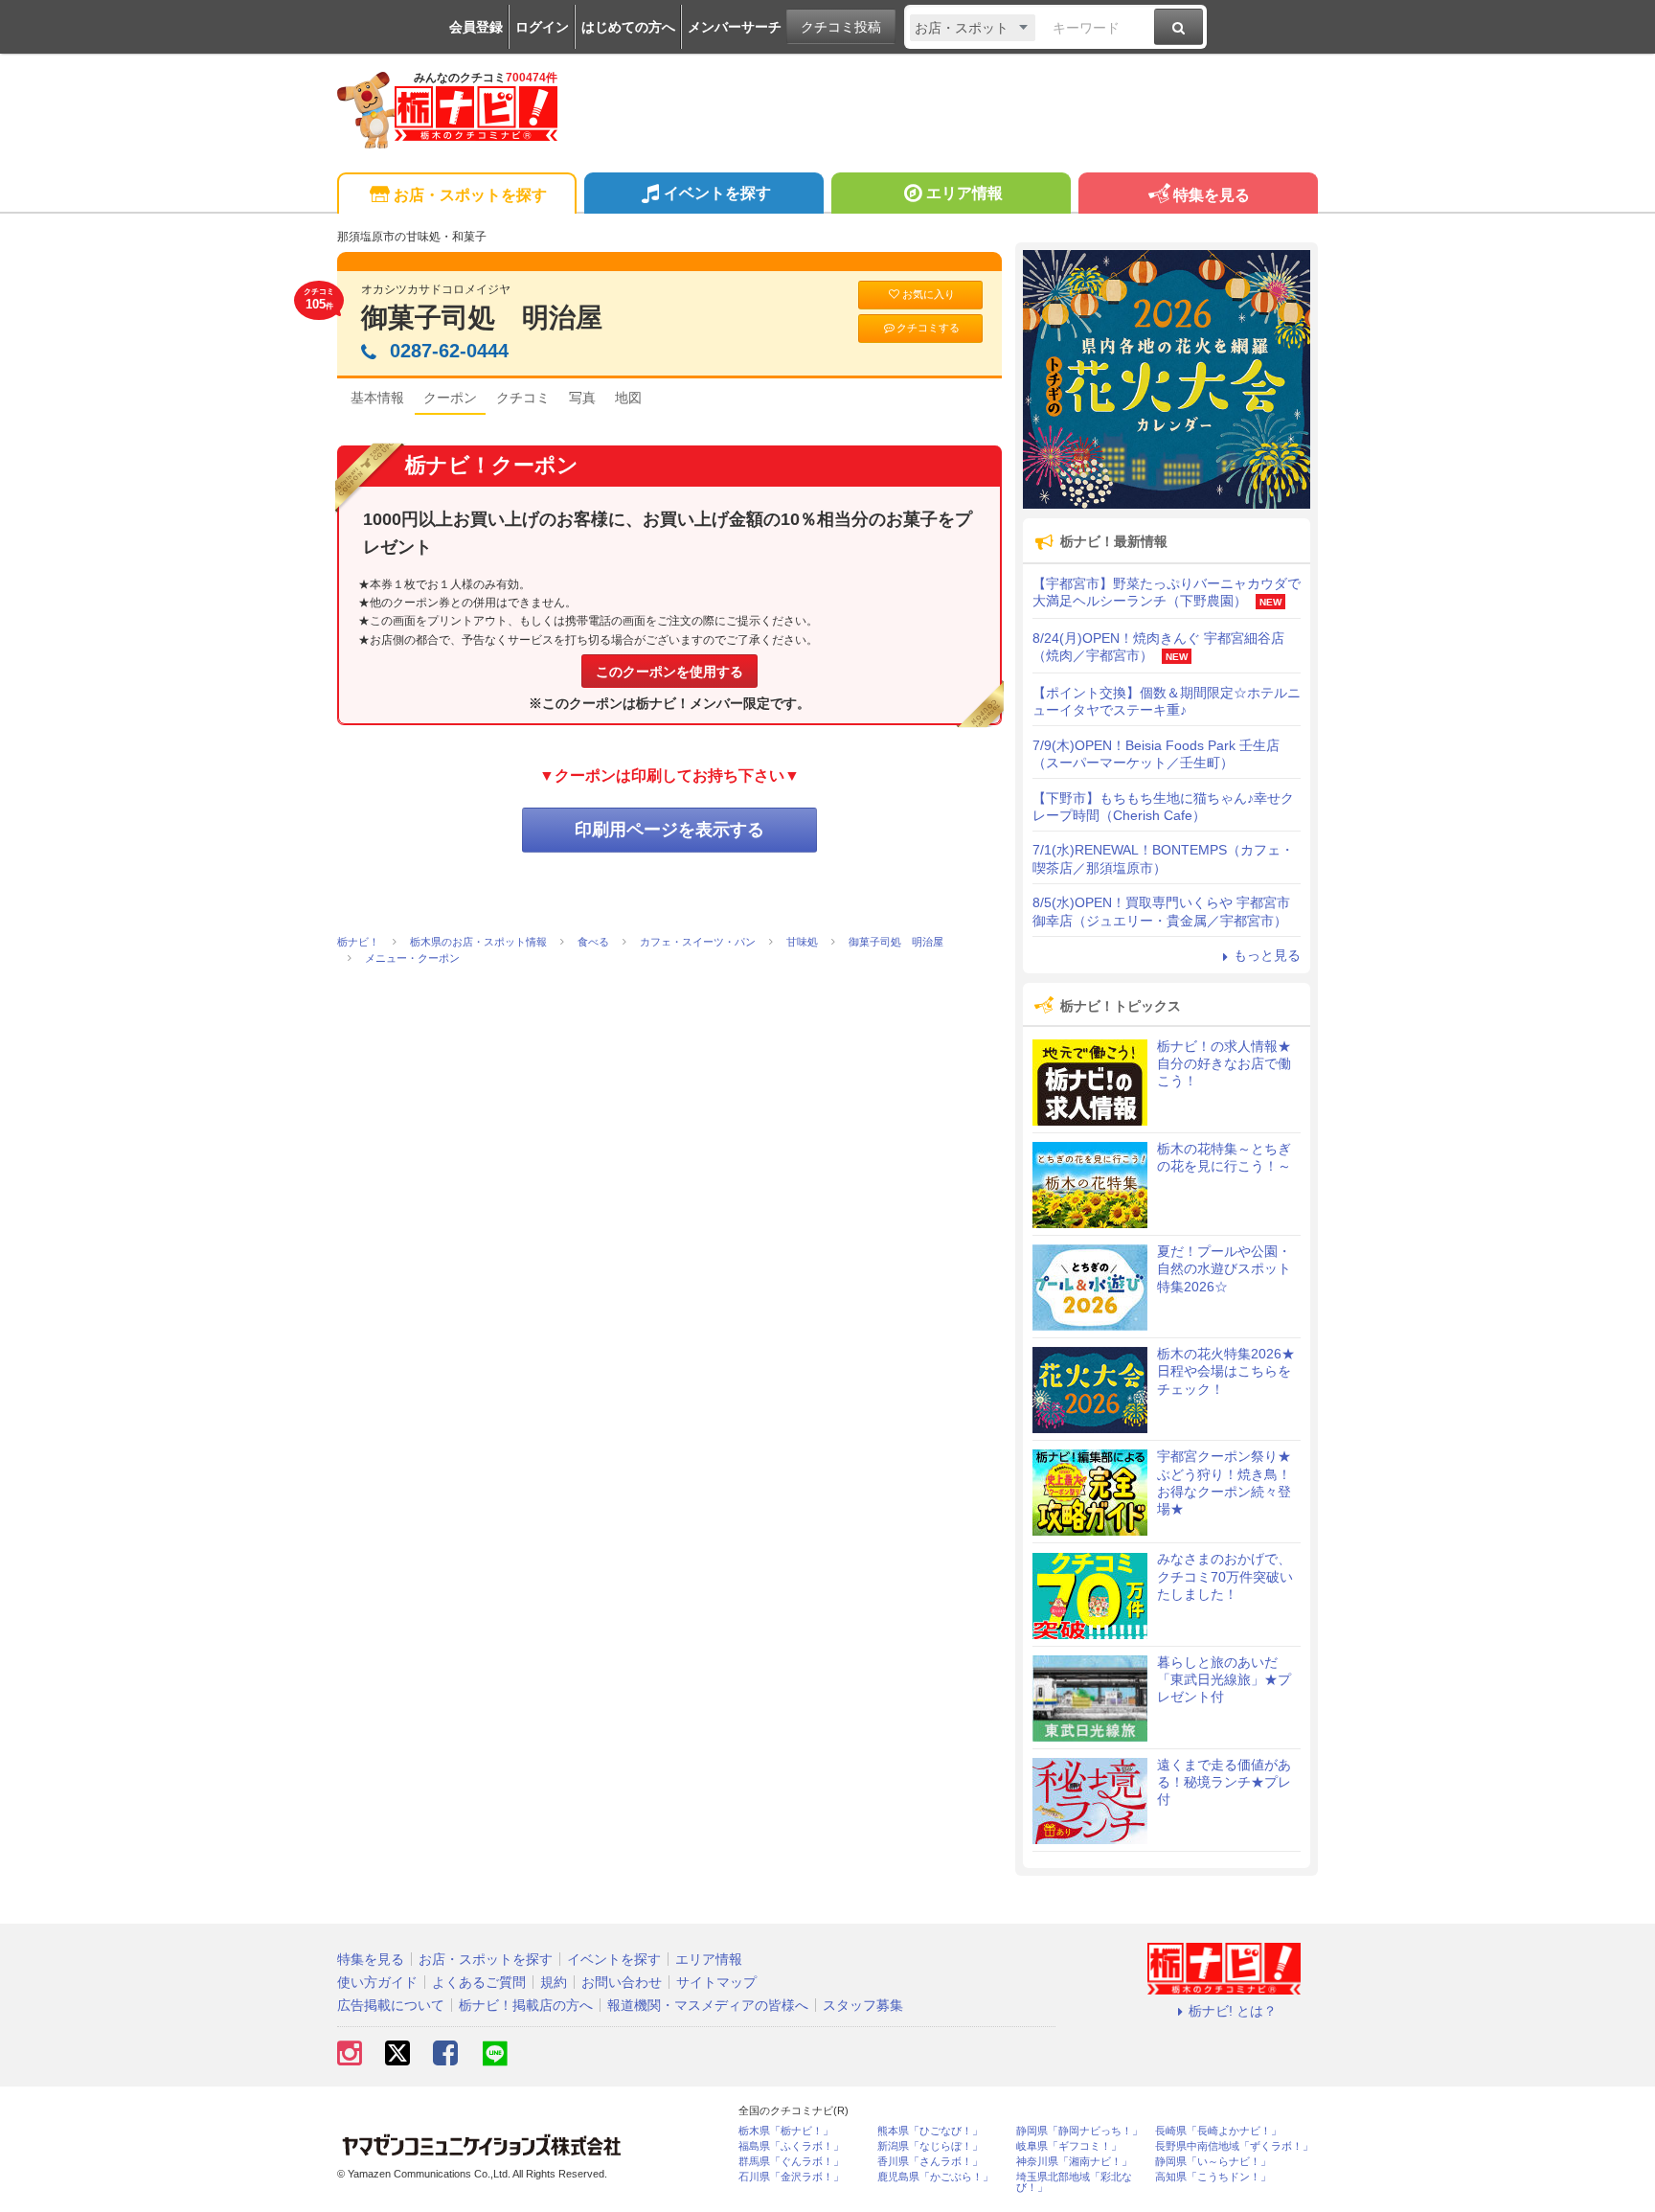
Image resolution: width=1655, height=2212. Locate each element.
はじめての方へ (628, 27)
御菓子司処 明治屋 (482, 318)
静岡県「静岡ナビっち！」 (1079, 2131)
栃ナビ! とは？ (1233, 2011)
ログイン (542, 27)
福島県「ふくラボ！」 (791, 2146)
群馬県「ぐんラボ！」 (791, 2162)
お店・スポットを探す (470, 195)
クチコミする (928, 328)
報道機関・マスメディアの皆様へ (708, 2005)
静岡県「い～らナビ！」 (1213, 2162)
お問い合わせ (622, 1982)
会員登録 (476, 27)
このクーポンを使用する (669, 672)
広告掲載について (391, 2005)
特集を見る (1212, 195)
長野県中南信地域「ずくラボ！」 (1234, 2146)
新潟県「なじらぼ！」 (930, 2146)
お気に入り (929, 294)
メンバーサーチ (735, 27)
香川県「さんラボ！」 (930, 2162)
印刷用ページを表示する (669, 830)
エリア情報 (964, 193)
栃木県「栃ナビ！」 (786, 2131)
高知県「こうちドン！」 (1213, 2177)
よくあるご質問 (479, 1982)
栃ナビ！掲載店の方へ (526, 2005)
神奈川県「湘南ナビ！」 (1074, 2162)
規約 (554, 1982)
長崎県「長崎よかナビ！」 (1218, 2131)
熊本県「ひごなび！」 (930, 2131)
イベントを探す (717, 193)
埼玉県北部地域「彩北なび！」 (1074, 2182)
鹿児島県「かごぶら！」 (935, 2177)
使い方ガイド (377, 1982)
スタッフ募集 (863, 2005)
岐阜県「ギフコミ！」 (1069, 2146)
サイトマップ (716, 1982)
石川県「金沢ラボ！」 (791, 2177)
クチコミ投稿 (841, 27)
